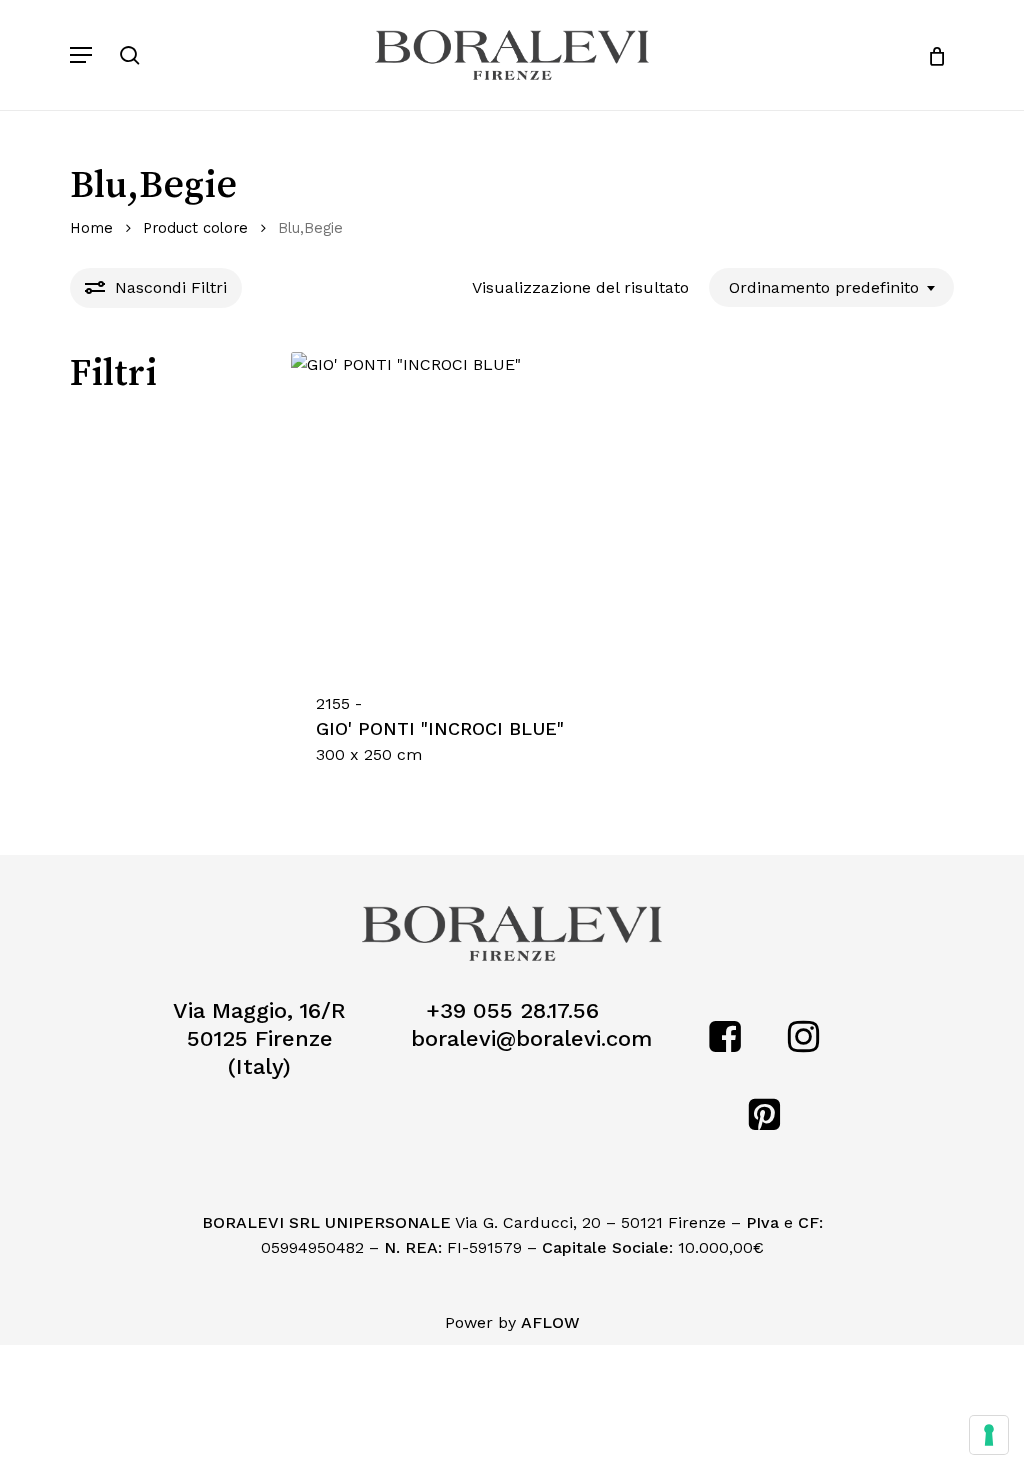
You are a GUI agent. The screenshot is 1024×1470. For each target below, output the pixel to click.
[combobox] (831, 287)
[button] (81, 55)
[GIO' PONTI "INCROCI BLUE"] (448, 509)
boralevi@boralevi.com (531, 1038)
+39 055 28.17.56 (512, 1010)
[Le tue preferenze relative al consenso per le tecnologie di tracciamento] (989, 1435)
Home (91, 228)
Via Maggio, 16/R (259, 1010)
